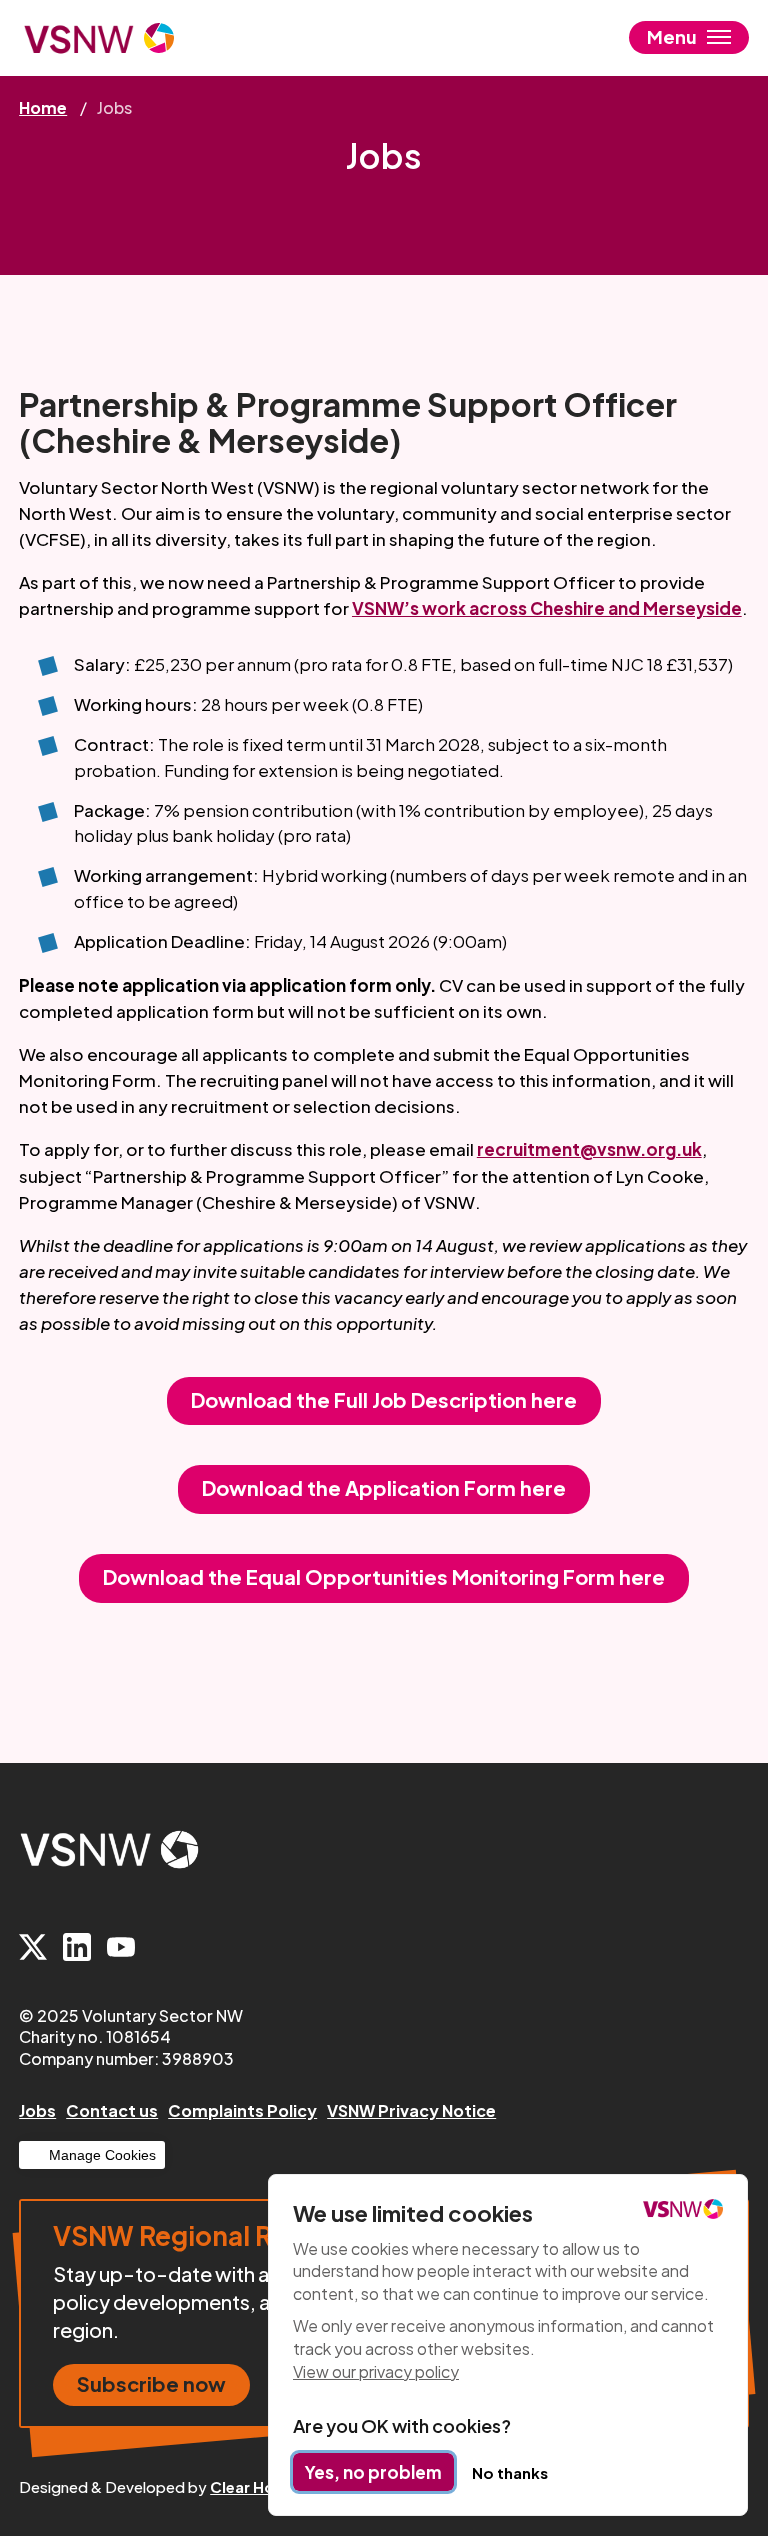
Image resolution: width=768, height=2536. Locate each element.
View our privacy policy (376, 2371)
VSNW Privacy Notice (411, 2110)
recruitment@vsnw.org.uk (589, 1149)
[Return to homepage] (99, 38)
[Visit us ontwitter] (33, 1949)
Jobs (37, 2110)
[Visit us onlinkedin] (77, 1949)
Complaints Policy (242, 2110)
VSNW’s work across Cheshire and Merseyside (547, 608)
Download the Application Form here (384, 1487)
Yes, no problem (373, 2472)
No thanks (510, 2472)
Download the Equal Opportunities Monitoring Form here (384, 1576)
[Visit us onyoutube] (121, 1949)
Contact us (112, 2110)
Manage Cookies (102, 2155)
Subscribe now (151, 2383)
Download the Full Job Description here (384, 1399)
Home (43, 107)
